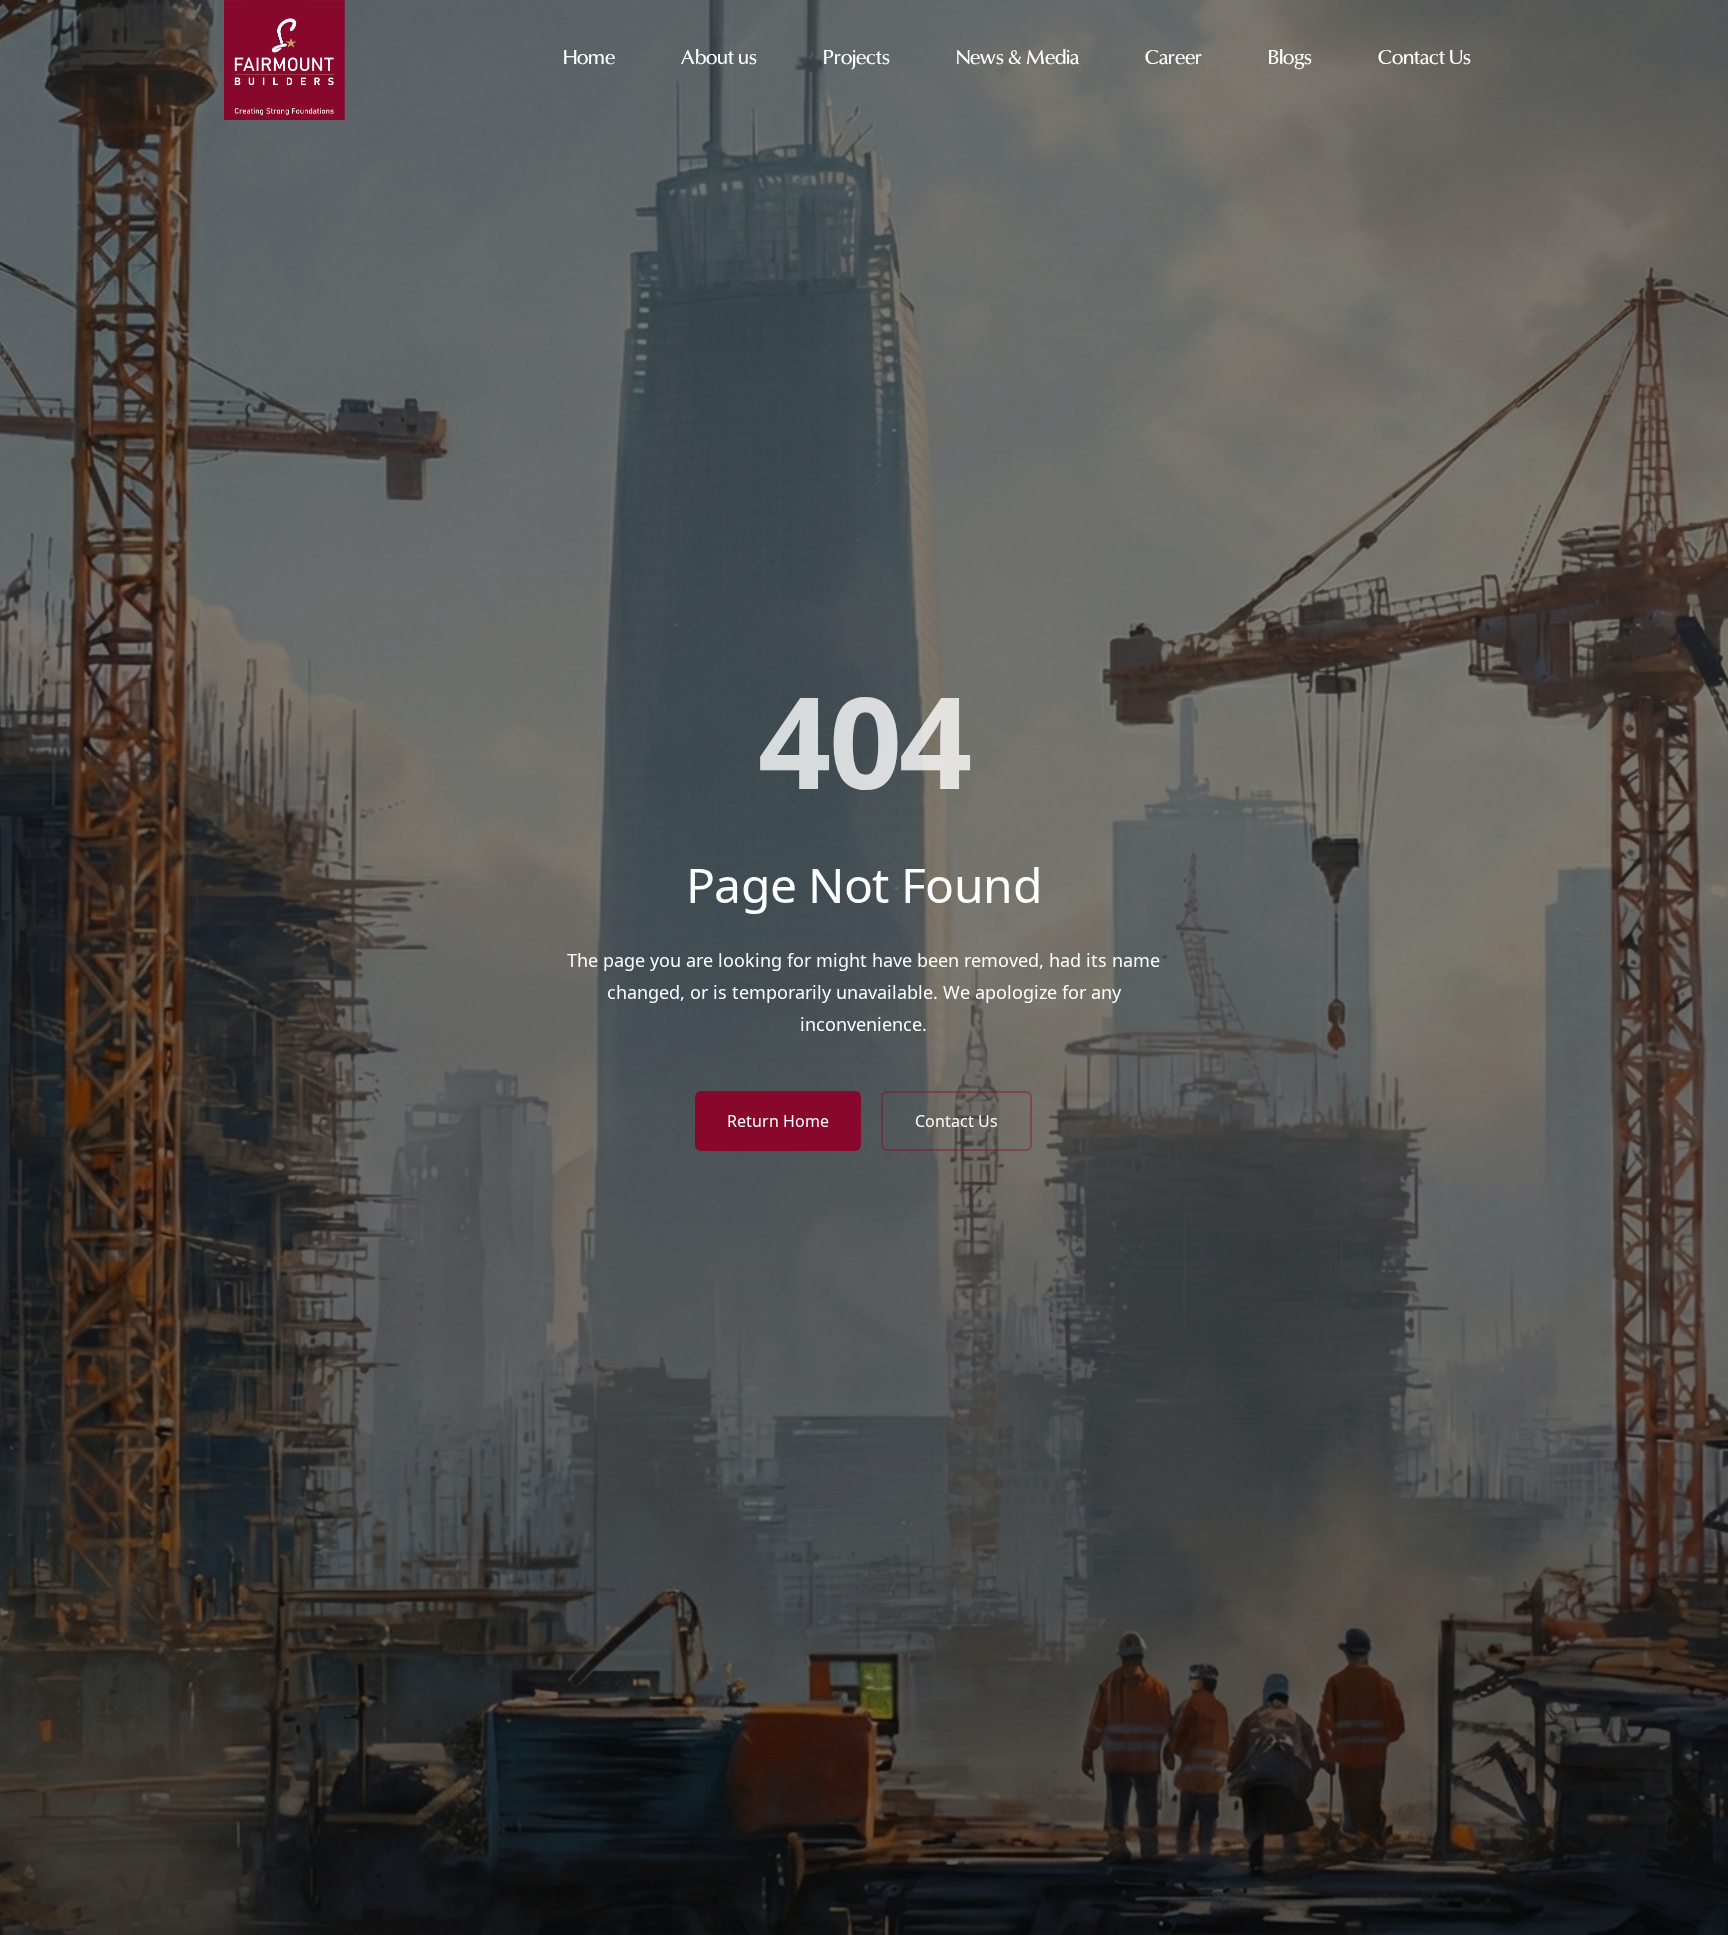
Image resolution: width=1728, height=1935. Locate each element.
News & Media (1017, 59)
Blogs (1290, 59)
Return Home (778, 1121)
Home (589, 59)
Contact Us (1424, 59)
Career (1173, 59)
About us (719, 59)
